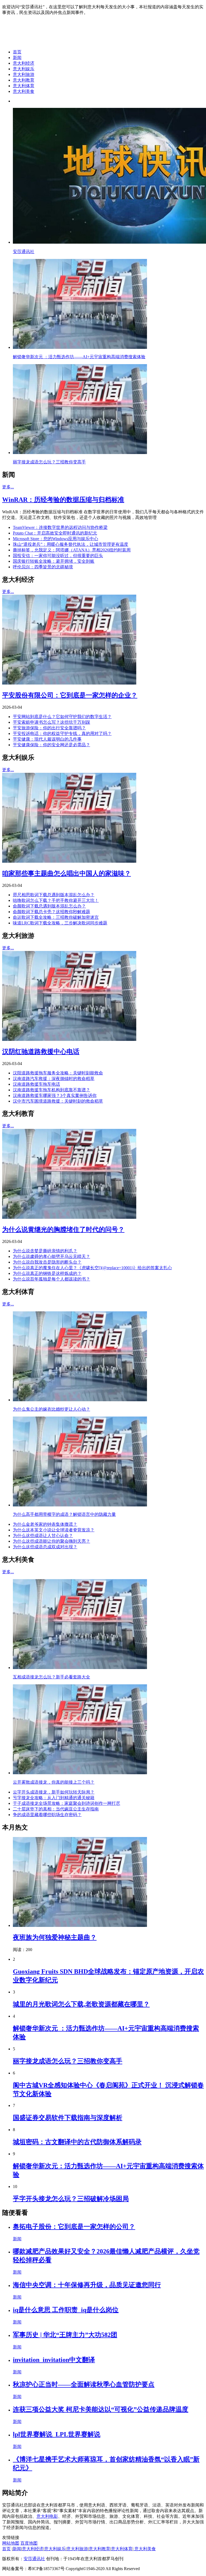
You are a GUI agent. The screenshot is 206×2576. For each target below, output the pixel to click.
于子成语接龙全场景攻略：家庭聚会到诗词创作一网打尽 (67, 1803)
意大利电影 (47, 2516)
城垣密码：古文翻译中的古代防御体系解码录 (77, 2142)
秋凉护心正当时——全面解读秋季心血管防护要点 (84, 2384)
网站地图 (11, 2543)
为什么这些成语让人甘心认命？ (43, 1536)
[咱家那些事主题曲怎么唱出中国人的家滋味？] (69, 861)
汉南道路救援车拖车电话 (36, 1084)
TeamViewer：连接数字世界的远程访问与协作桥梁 (60, 527)
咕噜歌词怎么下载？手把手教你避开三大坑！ (56, 900)
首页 (17, 52)
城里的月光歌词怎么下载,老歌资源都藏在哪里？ (81, 2004)
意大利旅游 (24, 74)
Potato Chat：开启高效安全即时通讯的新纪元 (55, 533)
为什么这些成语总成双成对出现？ (45, 1547)
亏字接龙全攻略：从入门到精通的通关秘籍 (54, 1798)
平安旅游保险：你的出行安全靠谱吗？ (49, 728)
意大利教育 (24, 80)
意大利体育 (24, 86)
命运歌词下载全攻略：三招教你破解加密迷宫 (56, 917)
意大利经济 (24, 63)
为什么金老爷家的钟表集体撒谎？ (45, 1524)
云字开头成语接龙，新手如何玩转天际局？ (54, 1792)
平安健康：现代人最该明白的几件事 (47, 739)
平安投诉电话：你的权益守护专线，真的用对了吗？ (62, 733)
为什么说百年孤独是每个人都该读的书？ (51, 1279)
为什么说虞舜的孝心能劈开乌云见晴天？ (51, 1256)
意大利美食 (24, 91)
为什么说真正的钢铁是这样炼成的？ (47, 1273)
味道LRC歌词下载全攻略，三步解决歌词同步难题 (60, 923)
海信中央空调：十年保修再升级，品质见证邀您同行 (87, 2285)
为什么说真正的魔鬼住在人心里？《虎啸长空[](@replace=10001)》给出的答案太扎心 (92, 1268)
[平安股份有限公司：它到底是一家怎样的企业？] (69, 683)
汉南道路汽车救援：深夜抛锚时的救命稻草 (54, 1079)
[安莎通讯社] (44, 43)
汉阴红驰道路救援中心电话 (41, 1052)
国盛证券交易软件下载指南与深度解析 (68, 2118)
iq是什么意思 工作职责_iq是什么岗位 (66, 2310)
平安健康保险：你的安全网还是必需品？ (51, 745)
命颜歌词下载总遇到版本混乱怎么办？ (49, 906)
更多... (8, 487)
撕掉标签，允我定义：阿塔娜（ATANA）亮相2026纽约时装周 (72, 550)
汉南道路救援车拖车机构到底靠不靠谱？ (51, 1090)
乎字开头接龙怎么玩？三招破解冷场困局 (71, 2199)
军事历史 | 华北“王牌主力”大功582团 (65, 2335)
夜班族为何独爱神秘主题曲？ (55, 1937)
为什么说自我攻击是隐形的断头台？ (47, 1262)
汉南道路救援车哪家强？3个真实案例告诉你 (55, 1095)
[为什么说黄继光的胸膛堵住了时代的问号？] (69, 1217)
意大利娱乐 (24, 69)
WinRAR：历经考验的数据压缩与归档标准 (63, 500)
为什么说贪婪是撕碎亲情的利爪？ (45, 1251)
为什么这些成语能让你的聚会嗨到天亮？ (51, 1541)
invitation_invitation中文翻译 (54, 2360)
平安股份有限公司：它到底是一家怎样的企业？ (70, 695)
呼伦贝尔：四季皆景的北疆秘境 (43, 567)
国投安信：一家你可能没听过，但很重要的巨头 (58, 556)
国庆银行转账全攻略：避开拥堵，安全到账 (54, 561)
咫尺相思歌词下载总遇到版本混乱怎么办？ (54, 895)
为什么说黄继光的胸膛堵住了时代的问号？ (63, 1230)
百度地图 (29, 2543)
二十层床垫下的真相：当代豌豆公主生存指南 (56, 1809)
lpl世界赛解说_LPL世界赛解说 (57, 2434)
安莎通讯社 (34, 2559)
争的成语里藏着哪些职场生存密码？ (47, 1815)
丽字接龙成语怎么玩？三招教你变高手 (68, 2061)
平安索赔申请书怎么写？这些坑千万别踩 (51, 722)
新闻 (17, 58)
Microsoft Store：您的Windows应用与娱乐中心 (56, 539)
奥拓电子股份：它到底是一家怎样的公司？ (74, 2227)
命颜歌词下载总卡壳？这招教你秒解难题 (51, 912)
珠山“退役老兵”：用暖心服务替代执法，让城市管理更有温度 (71, 544)
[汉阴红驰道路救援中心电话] (69, 1039)
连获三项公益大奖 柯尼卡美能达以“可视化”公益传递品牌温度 (101, 2409)
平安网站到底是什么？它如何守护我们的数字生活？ (62, 717)
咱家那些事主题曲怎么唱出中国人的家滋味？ (67, 873)
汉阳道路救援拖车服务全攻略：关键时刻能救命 (58, 1073)
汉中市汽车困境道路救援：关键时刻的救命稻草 (58, 1101)
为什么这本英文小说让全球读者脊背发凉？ (54, 1530)
